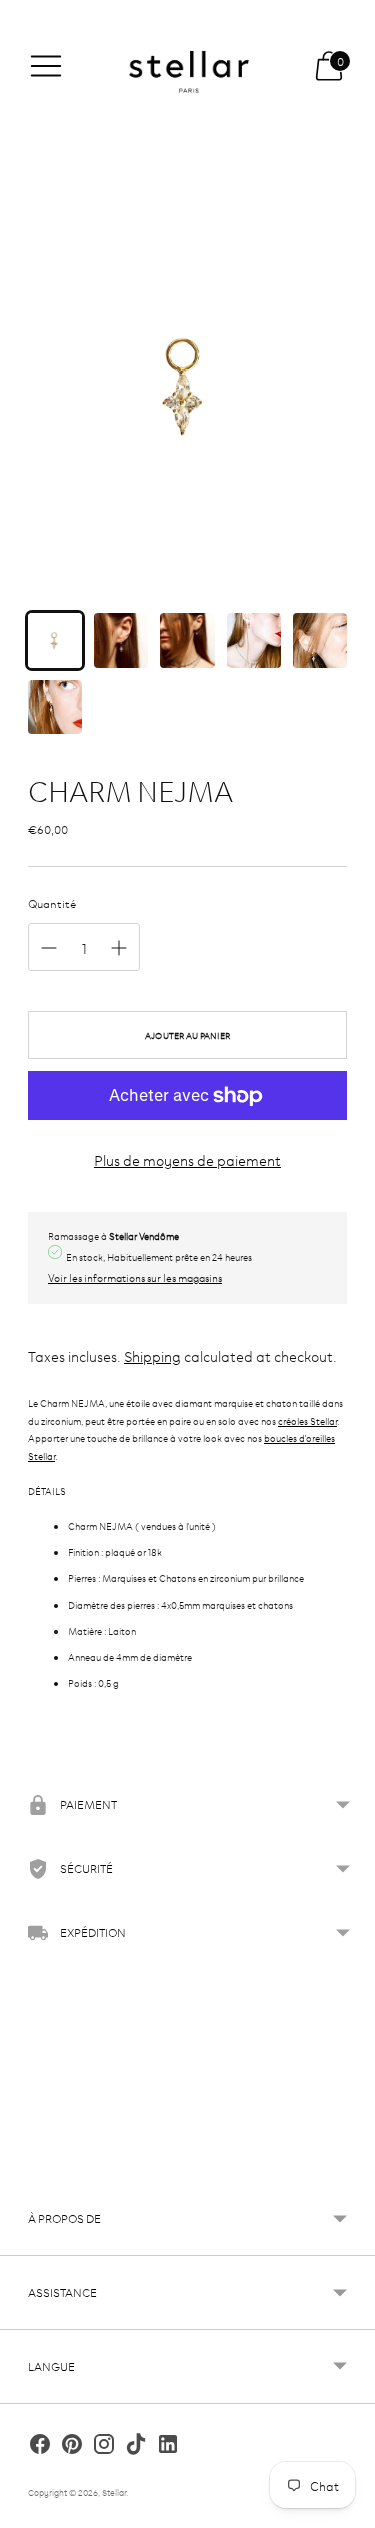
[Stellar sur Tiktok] (136, 2446)
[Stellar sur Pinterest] (72, 2446)
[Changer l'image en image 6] (55, 707)
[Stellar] (188, 66)
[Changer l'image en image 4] (254, 640)
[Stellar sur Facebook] (40, 2446)
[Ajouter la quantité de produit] (119, 948)
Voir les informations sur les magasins (135, 1277)
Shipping (152, 1355)
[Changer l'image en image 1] (55, 640)
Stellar (114, 2492)
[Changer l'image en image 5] (320, 640)
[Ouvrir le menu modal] (46, 66)
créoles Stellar (307, 1421)
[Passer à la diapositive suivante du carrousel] (347, 2166)
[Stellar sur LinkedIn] (168, 2446)
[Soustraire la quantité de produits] (49, 948)
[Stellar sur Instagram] (104, 2446)
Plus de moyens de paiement (187, 1159)
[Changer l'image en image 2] (121, 640)
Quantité (52, 903)
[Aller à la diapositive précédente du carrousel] (28, 2166)
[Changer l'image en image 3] (187, 640)
